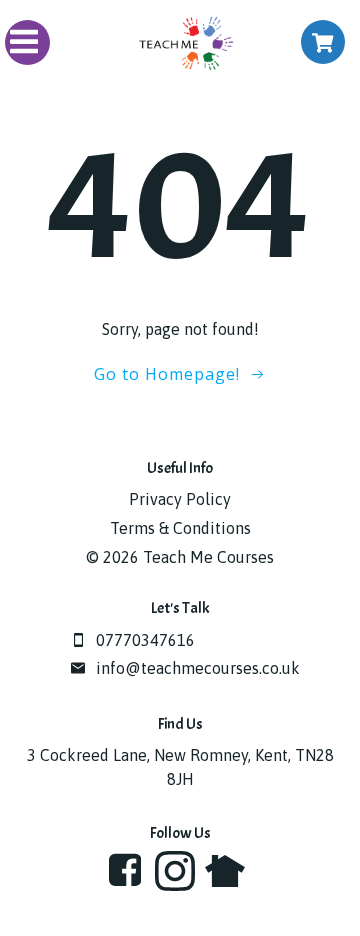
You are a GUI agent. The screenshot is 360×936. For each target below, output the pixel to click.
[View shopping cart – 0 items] (323, 42)
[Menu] (27, 42)
